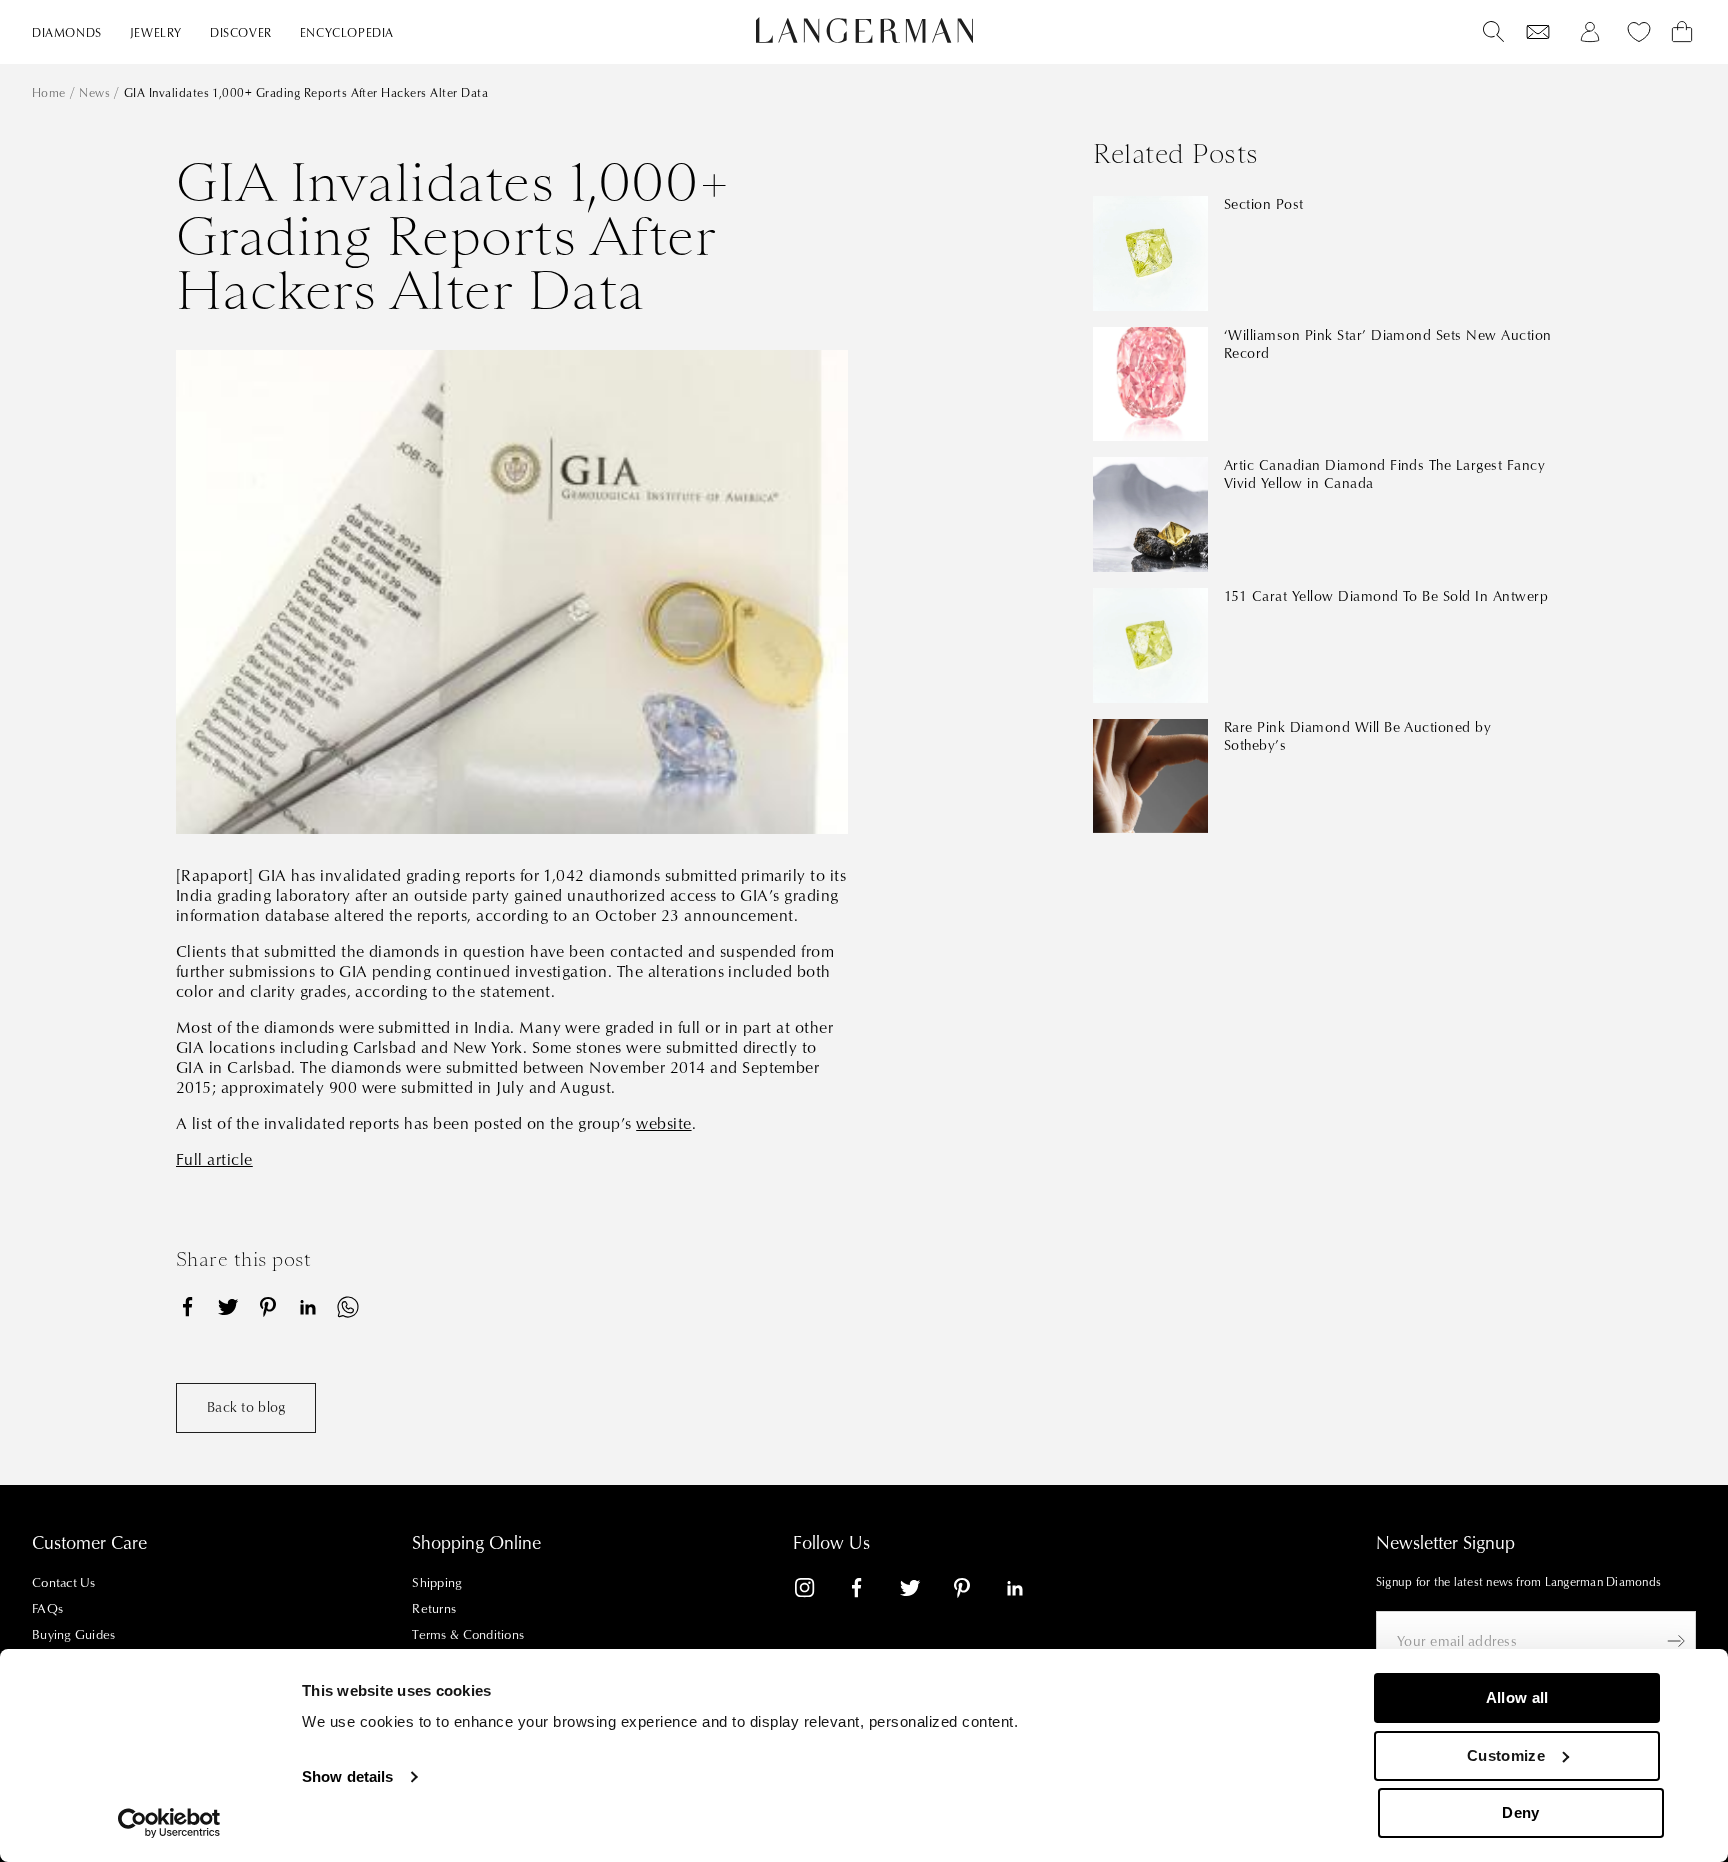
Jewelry (156, 33)
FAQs (47, 1609)
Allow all (1517, 1697)
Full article (214, 1160)
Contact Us (64, 1583)
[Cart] (1682, 32)
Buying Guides (73, 1635)
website (663, 1124)
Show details (347, 1776)
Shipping (437, 1583)
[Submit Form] (1676, 1641)
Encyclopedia (347, 33)
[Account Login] (1590, 32)
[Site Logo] (864, 30)
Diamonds (67, 33)
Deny (1520, 1812)
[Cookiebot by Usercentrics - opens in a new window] (169, 1823)
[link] (817, 1591)
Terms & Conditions (468, 1635)
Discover (241, 33)
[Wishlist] (1538, 32)
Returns (434, 1609)
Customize (1506, 1755)
